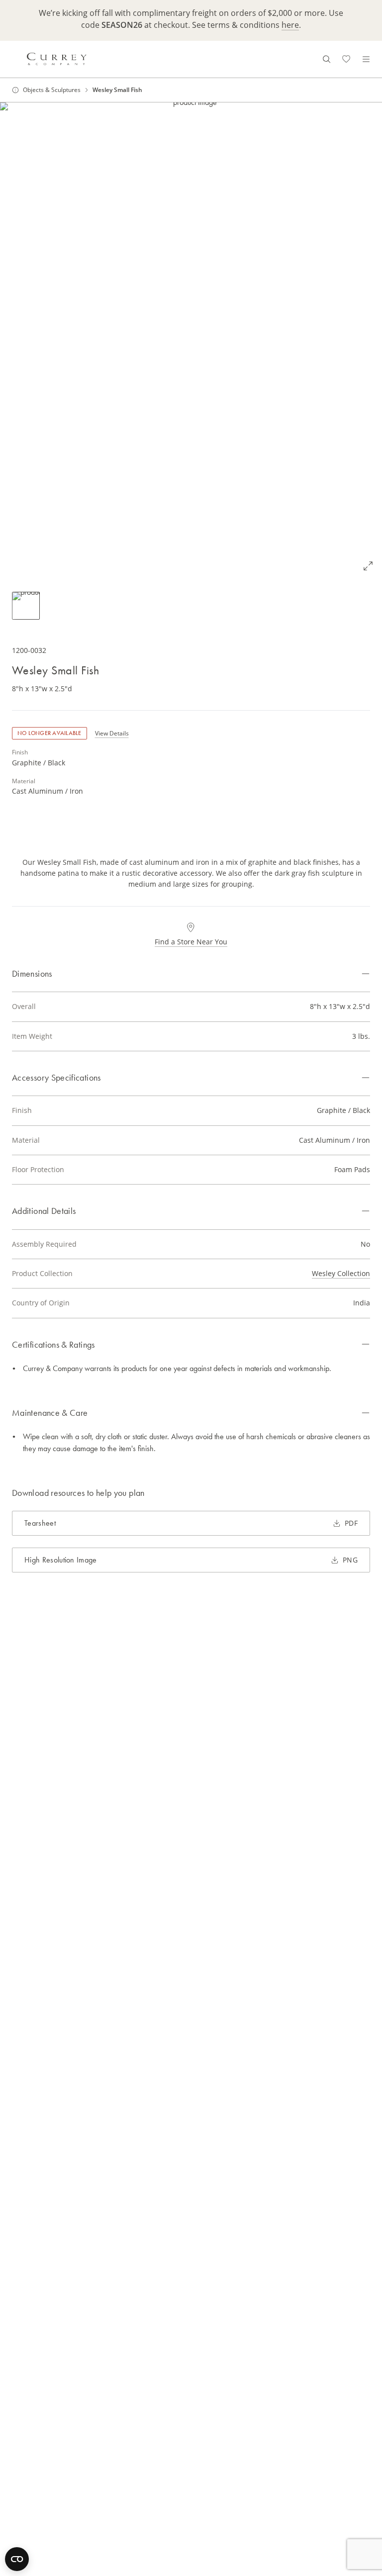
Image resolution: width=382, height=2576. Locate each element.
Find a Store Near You (191, 942)
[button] (191, 341)
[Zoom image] (368, 566)
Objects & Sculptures (52, 90)
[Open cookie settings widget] (17, 2559)
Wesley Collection (341, 1273)
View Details (112, 733)
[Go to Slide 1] (26, 606)
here (290, 25)
